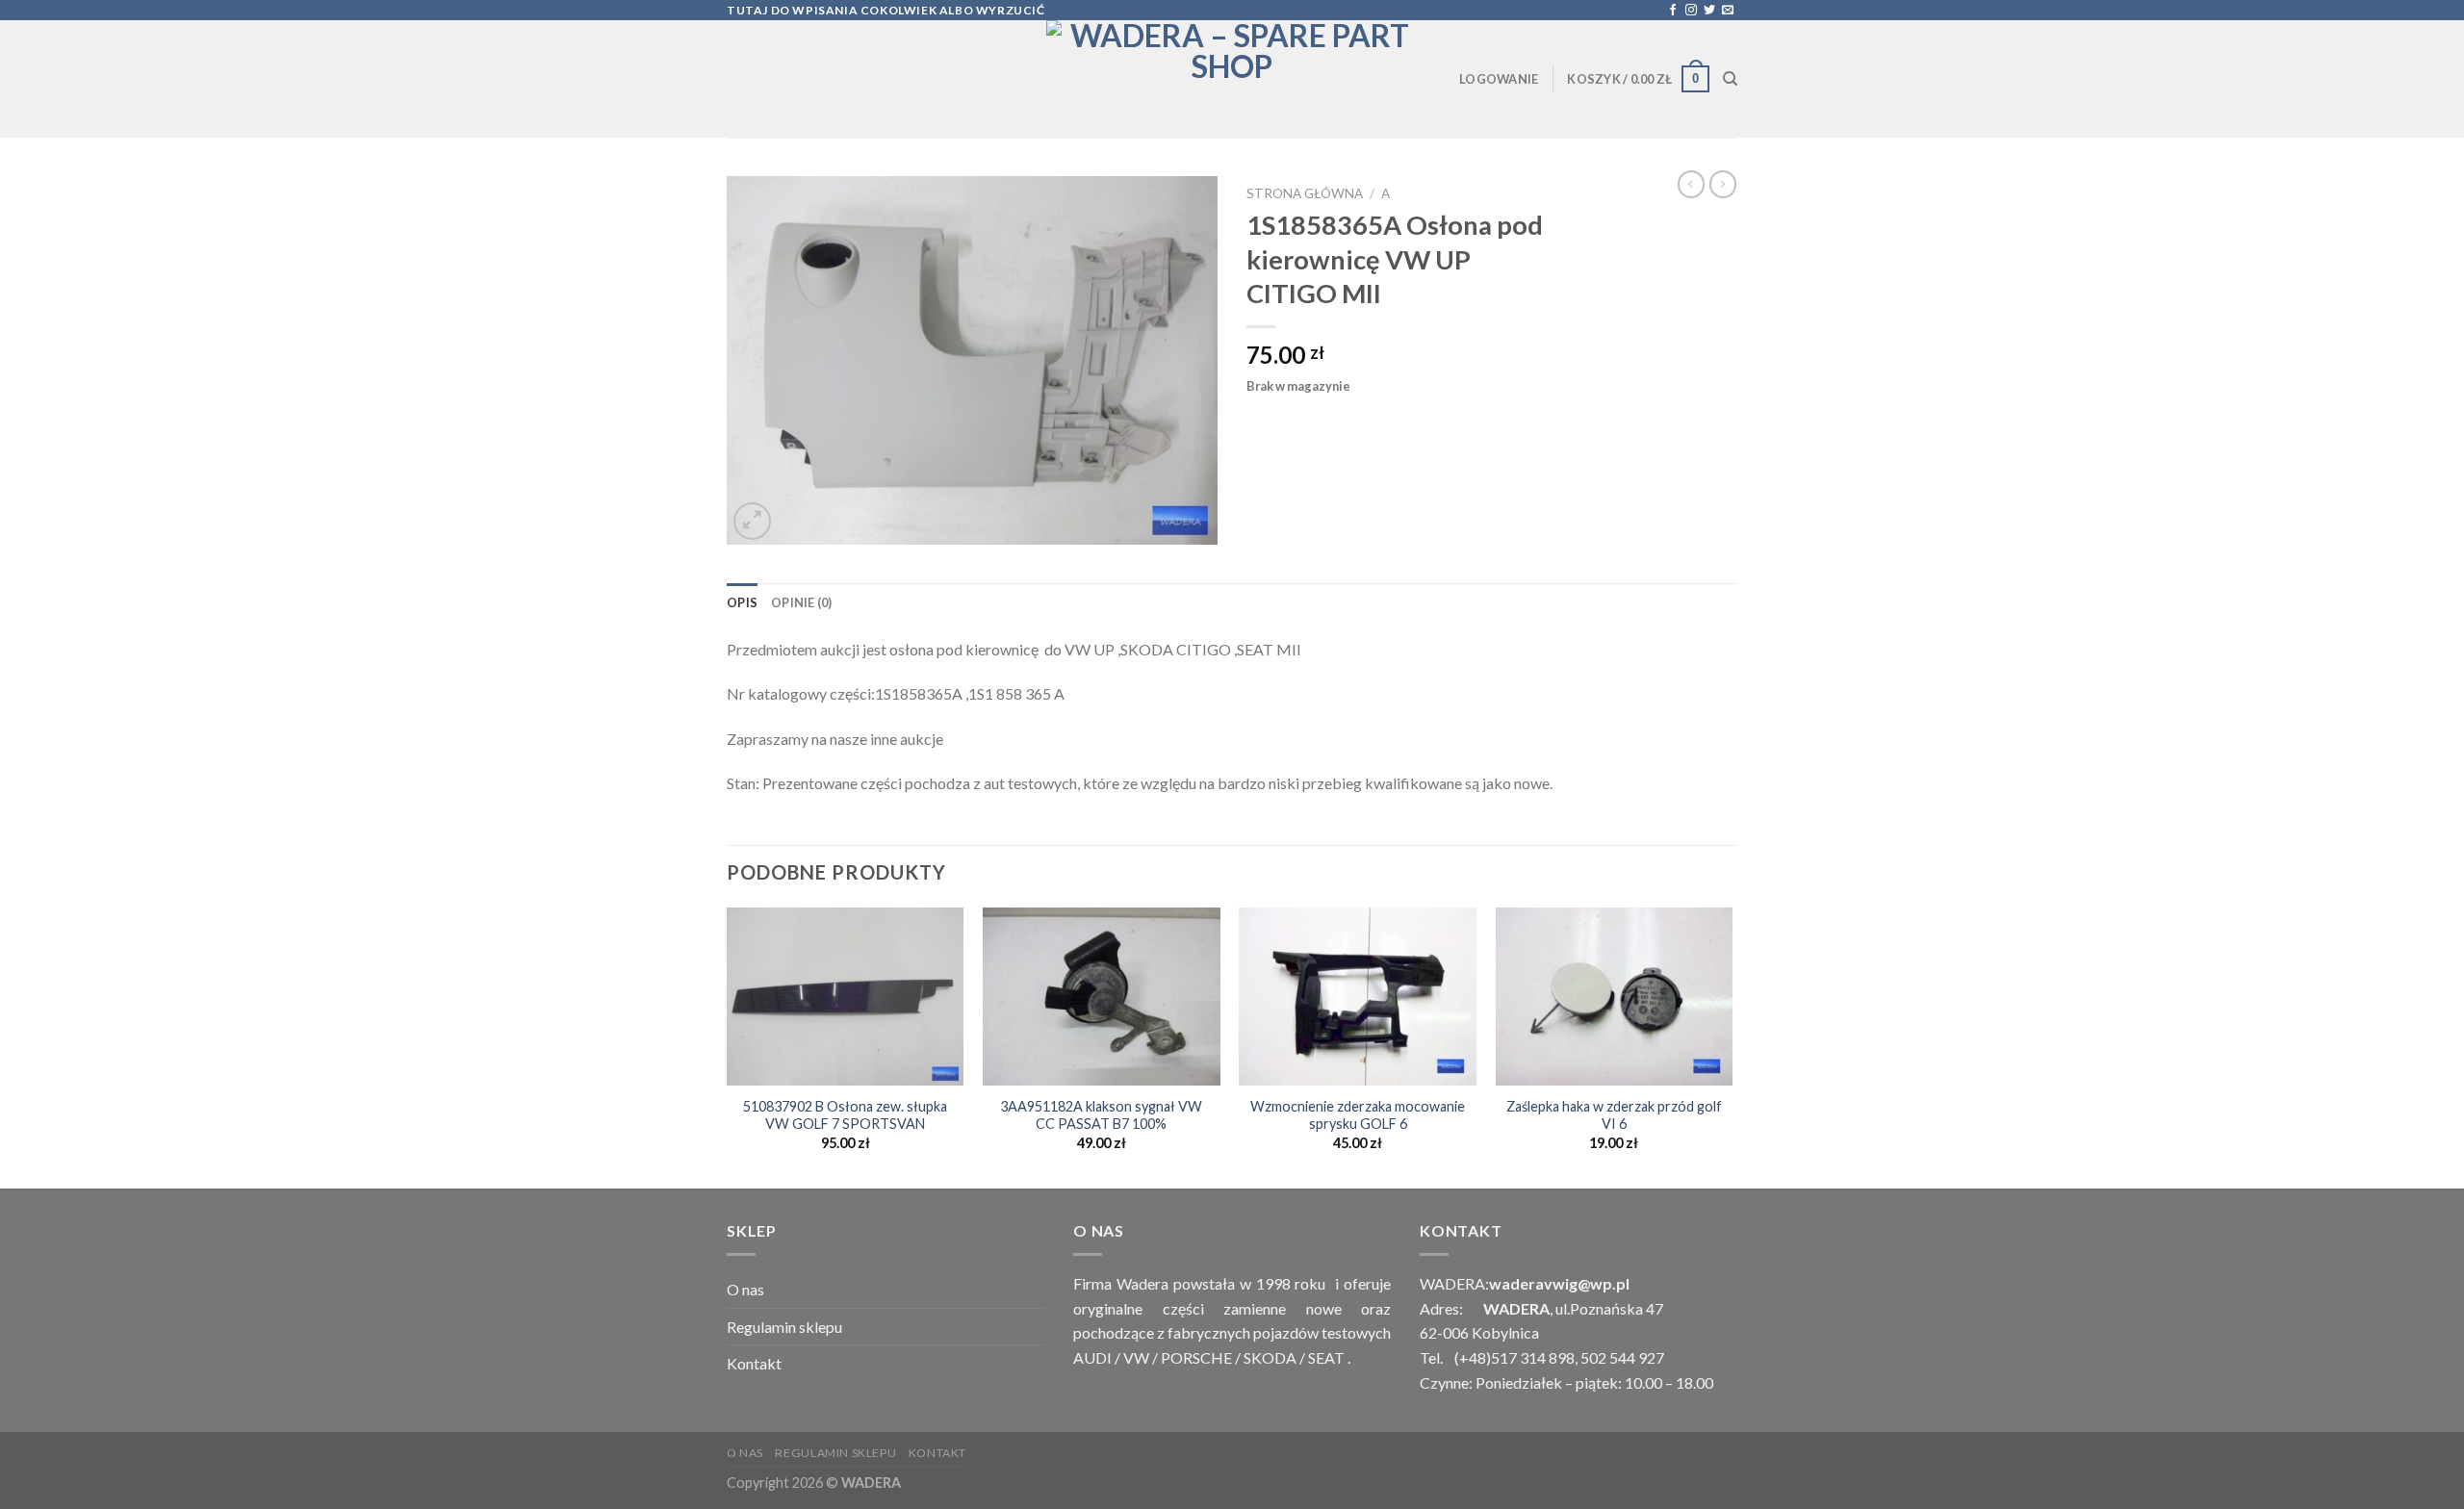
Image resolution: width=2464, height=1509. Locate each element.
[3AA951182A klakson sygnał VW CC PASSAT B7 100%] (1102, 997)
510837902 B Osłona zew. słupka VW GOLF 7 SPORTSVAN (845, 1115)
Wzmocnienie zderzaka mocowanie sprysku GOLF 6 (1358, 1115)
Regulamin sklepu (784, 1327)
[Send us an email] (1728, 11)
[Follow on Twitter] (1709, 11)
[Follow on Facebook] (1673, 11)
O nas (745, 1289)
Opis (742, 602)
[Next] (1732, 1046)
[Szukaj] (1730, 79)
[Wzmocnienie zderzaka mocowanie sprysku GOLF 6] (1358, 997)
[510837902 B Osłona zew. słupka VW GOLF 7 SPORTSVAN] (846, 997)
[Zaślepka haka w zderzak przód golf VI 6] (1615, 997)
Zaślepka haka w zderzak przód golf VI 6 (1614, 1115)
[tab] (742, 602)
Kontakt (754, 1363)
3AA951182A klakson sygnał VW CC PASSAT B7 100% (1101, 1115)
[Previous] (728, 1046)
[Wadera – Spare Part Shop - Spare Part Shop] (1232, 79)
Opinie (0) (802, 602)
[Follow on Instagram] (1691, 11)
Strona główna (1305, 193)
